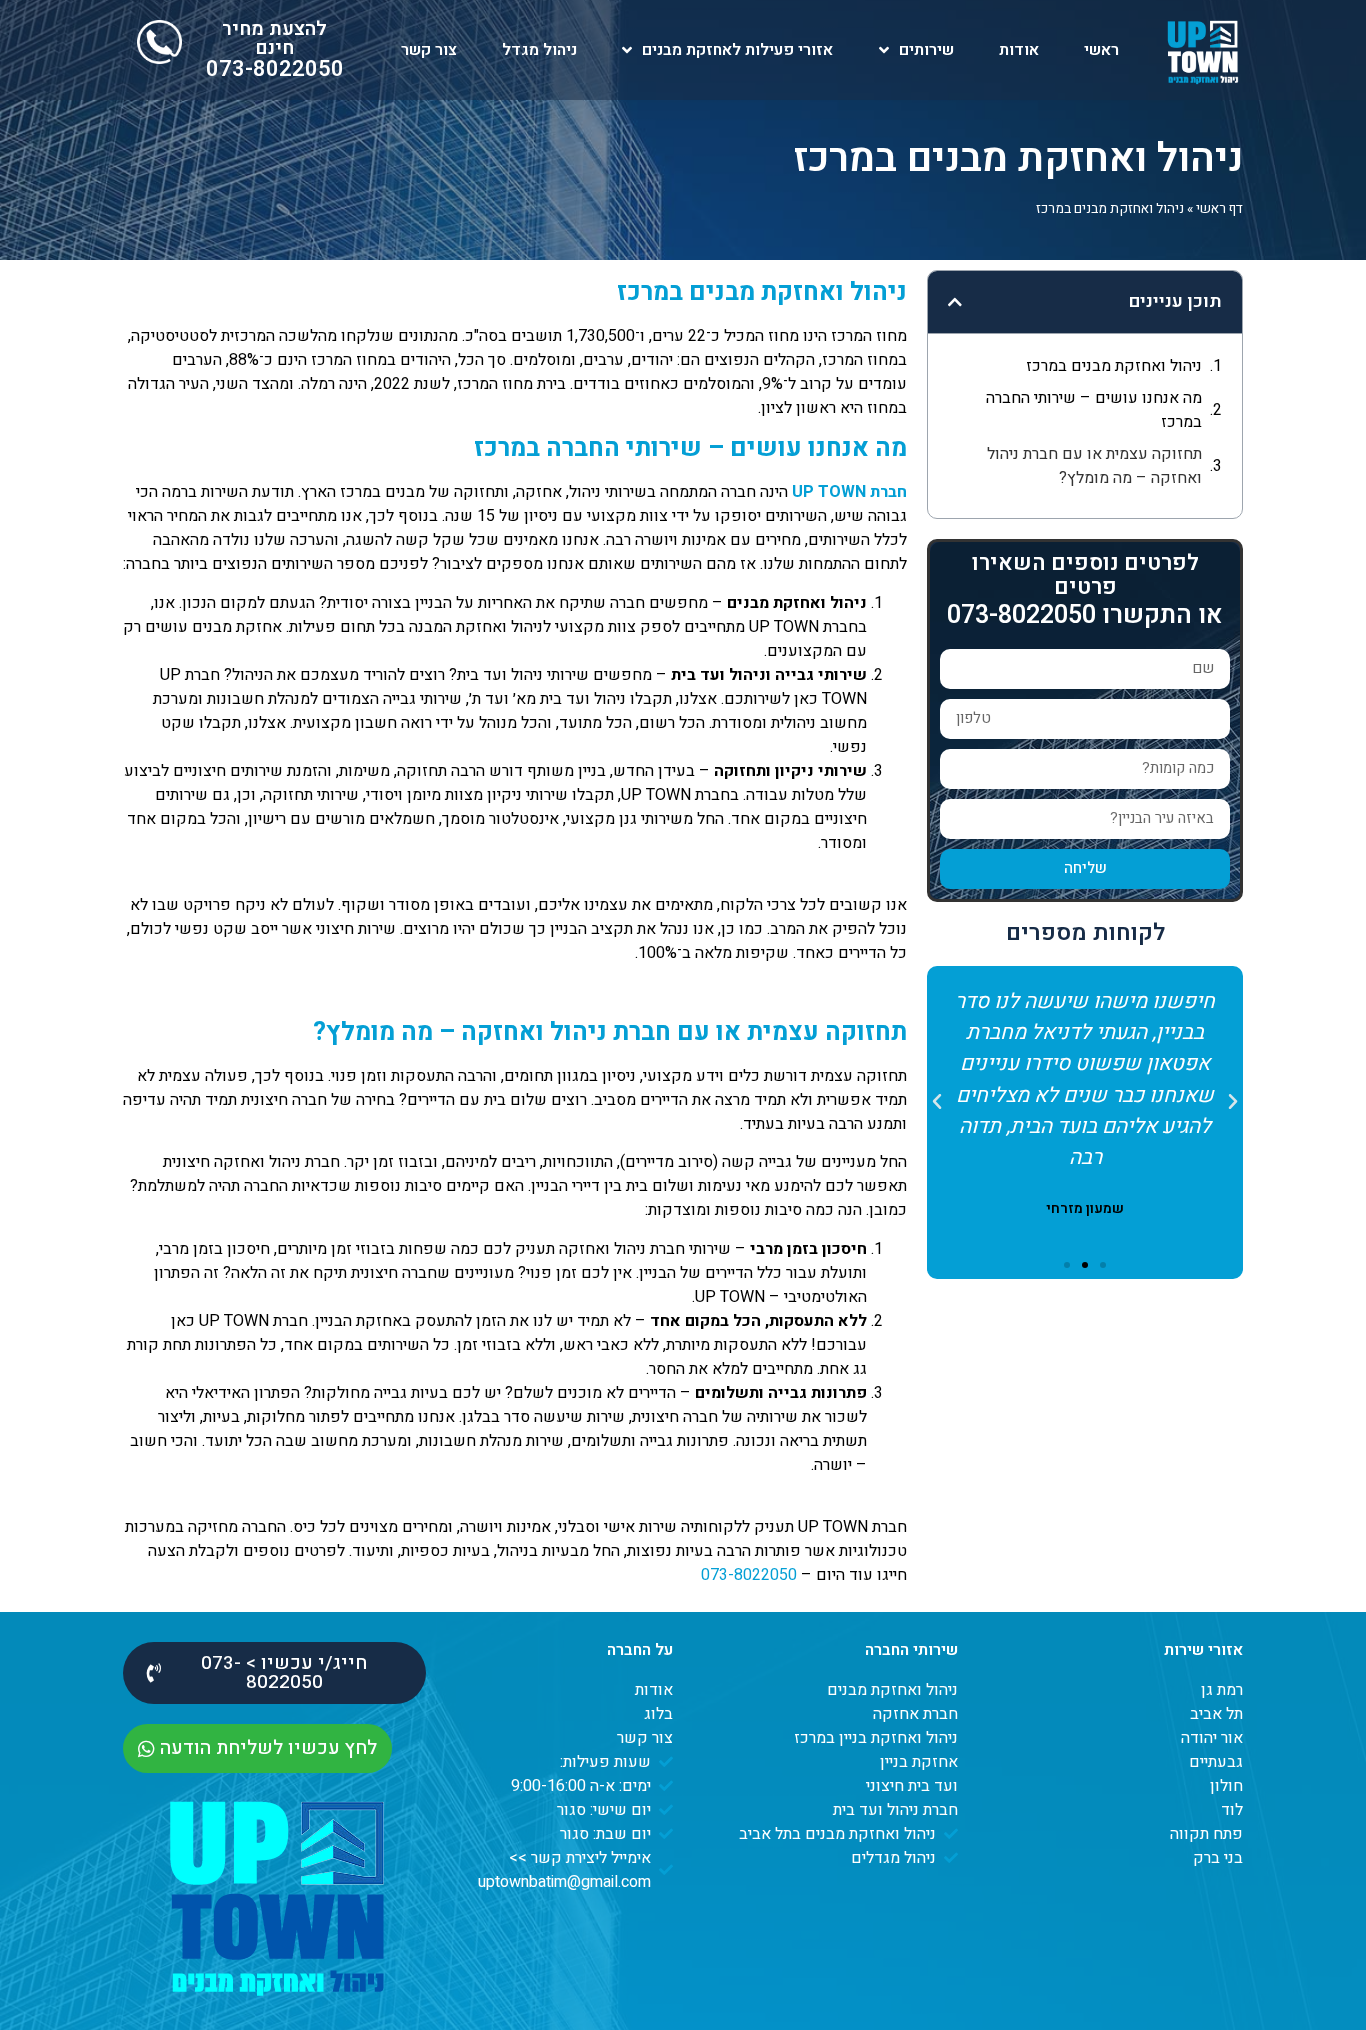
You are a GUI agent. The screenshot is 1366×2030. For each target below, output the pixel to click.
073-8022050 (275, 69)
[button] (955, 302)
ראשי (1101, 50)
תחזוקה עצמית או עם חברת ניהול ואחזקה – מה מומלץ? (1094, 466)
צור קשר (429, 50)
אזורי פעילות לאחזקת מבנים (737, 50)
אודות (1019, 50)
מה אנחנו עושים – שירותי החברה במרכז (1094, 410)
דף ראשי (1219, 209)
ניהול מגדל (539, 50)
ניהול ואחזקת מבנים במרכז (1114, 366)
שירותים (926, 50)
